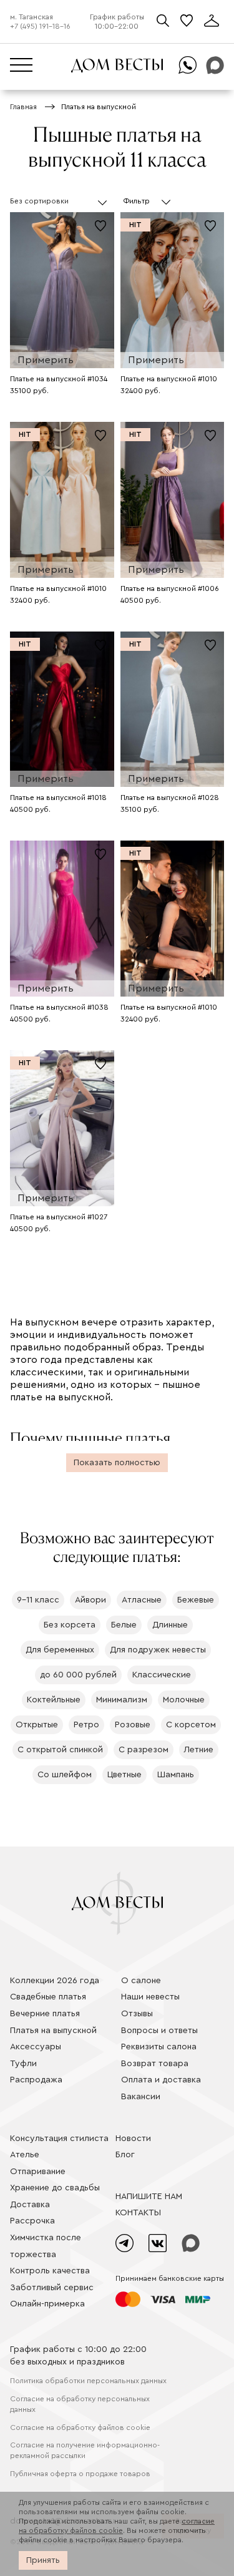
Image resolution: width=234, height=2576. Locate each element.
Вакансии (141, 2097)
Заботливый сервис (52, 2288)
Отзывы (137, 2014)
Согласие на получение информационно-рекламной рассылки (85, 2450)
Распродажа (36, 2080)
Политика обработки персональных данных (88, 2381)
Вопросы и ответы (159, 2031)
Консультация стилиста (59, 2139)
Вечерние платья (45, 2014)
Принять (43, 2560)
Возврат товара (155, 2064)
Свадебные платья (48, 1997)
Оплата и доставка (161, 2080)
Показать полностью (117, 1463)
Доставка (30, 2205)
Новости (133, 2139)
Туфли (23, 2064)
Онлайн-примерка (47, 2304)
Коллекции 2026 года (55, 1981)
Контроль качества (50, 2271)
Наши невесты (150, 1997)
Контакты (138, 2213)
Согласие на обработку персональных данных (80, 2404)
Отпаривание (38, 2172)
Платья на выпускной (53, 2031)
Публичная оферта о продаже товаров (80, 2474)
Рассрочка (32, 2221)
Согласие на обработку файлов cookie (80, 2427)
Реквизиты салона (159, 2047)
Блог (125, 2155)
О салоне (141, 1981)
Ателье (25, 2155)
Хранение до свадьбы (55, 2188)
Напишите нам (149, 2197)
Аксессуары (36, 2047)
